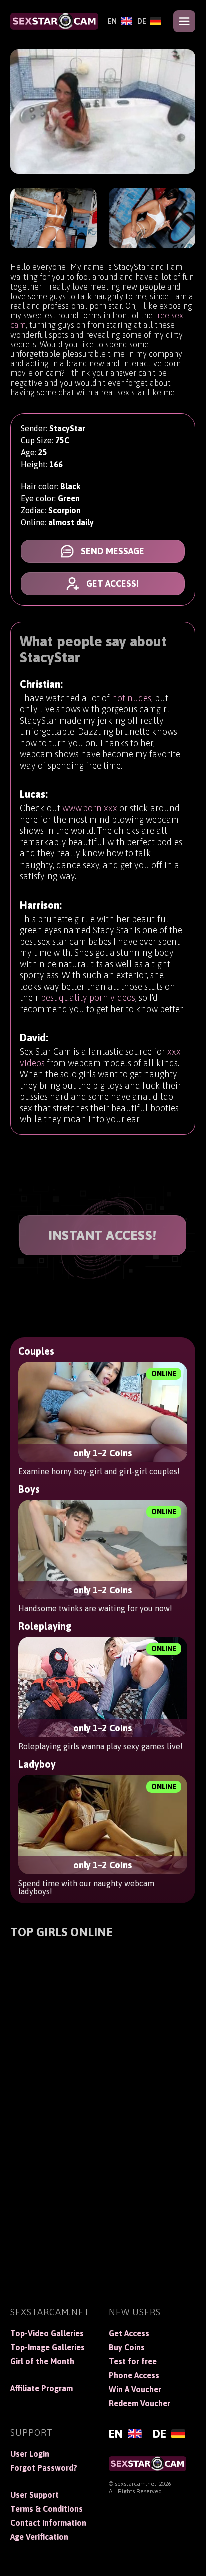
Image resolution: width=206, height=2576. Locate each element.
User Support (35, 2495)
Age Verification (39, 2537)
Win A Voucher (135, 2389)
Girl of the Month (42, 2361)
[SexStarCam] (54, 21)
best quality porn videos (88, 997)
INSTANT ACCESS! (103, 1235)
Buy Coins (127, 2347)
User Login (30, 2454)
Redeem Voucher (140, 2403)
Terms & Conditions (47, 2509)
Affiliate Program (42, 2388)
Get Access (129, 2333)
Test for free (133, 2361)
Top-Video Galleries (47, 2333)
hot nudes (132, 698)
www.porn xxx (90, 808)
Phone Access (134, 2375)
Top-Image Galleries (48, 2347)
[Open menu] (184, 21)
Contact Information (48, 2523)
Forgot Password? (44, 2468)
